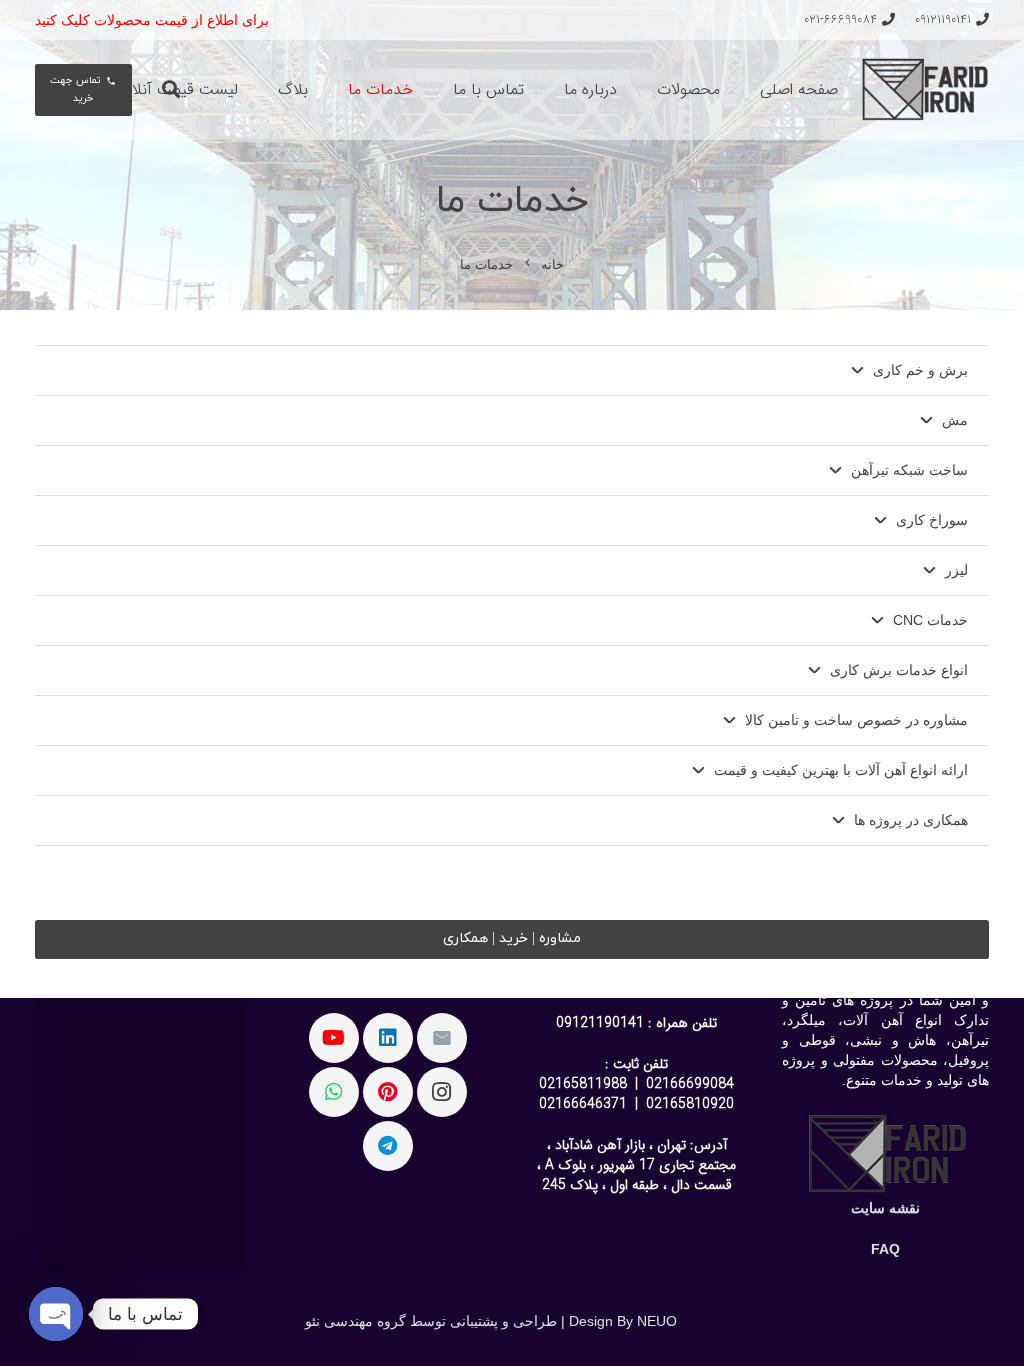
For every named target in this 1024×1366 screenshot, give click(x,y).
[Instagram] (442, 1092)
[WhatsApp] (334, 1092)
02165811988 (583, 1084)
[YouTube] (334, 1038)
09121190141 (600, 1023)
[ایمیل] (442, 1038)
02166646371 (583, 1104)
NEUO (657, 1321)
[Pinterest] (388, 1092)
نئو (312, 1321)
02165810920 (690, 1104)
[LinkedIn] (388, 1038)
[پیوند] (924, 90)
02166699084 (690, 1084)
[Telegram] (388, 1146)
